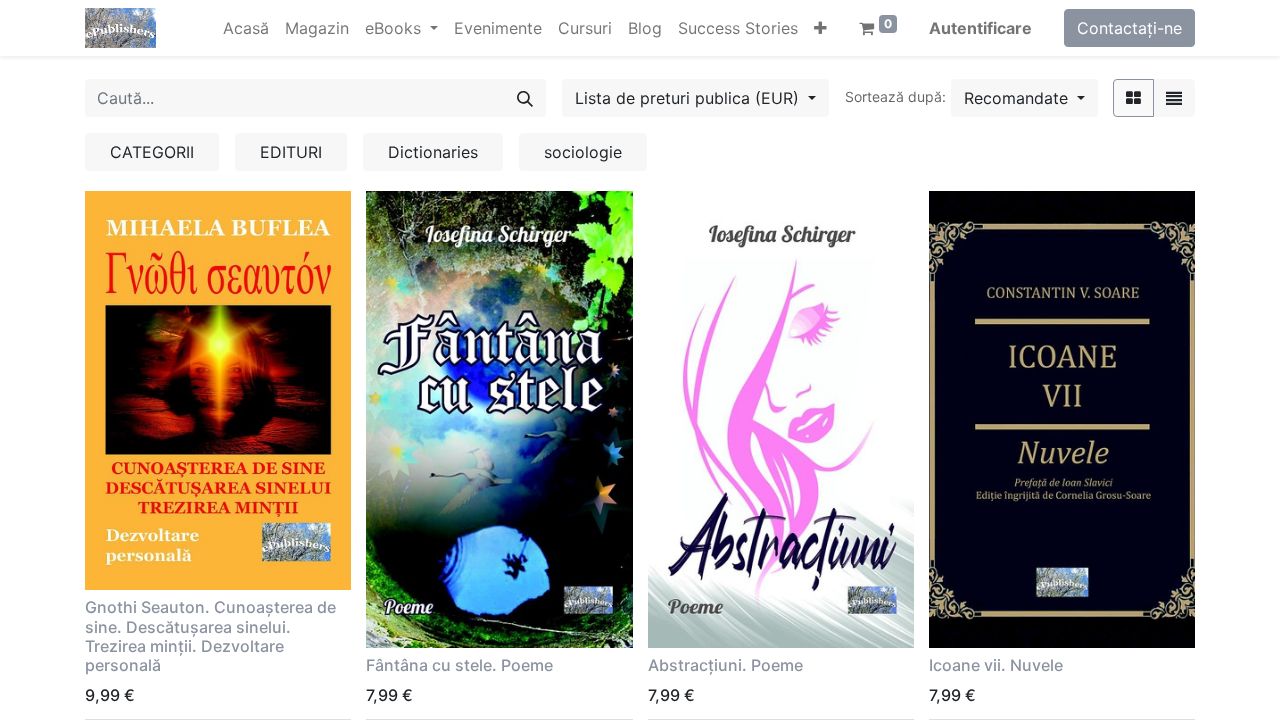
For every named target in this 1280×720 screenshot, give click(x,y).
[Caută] (525, 98)
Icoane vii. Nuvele (996, 665)
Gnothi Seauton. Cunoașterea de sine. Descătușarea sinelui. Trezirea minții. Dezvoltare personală (210, 636)
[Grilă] (1133, 98)
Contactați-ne (1129, 28)
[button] (820, 28)
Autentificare (980, 28)
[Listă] (1174, 98)
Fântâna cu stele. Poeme (459, 665)
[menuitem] (246, 28)
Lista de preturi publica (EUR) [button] (689, 98)
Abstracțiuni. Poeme (725, 665)
